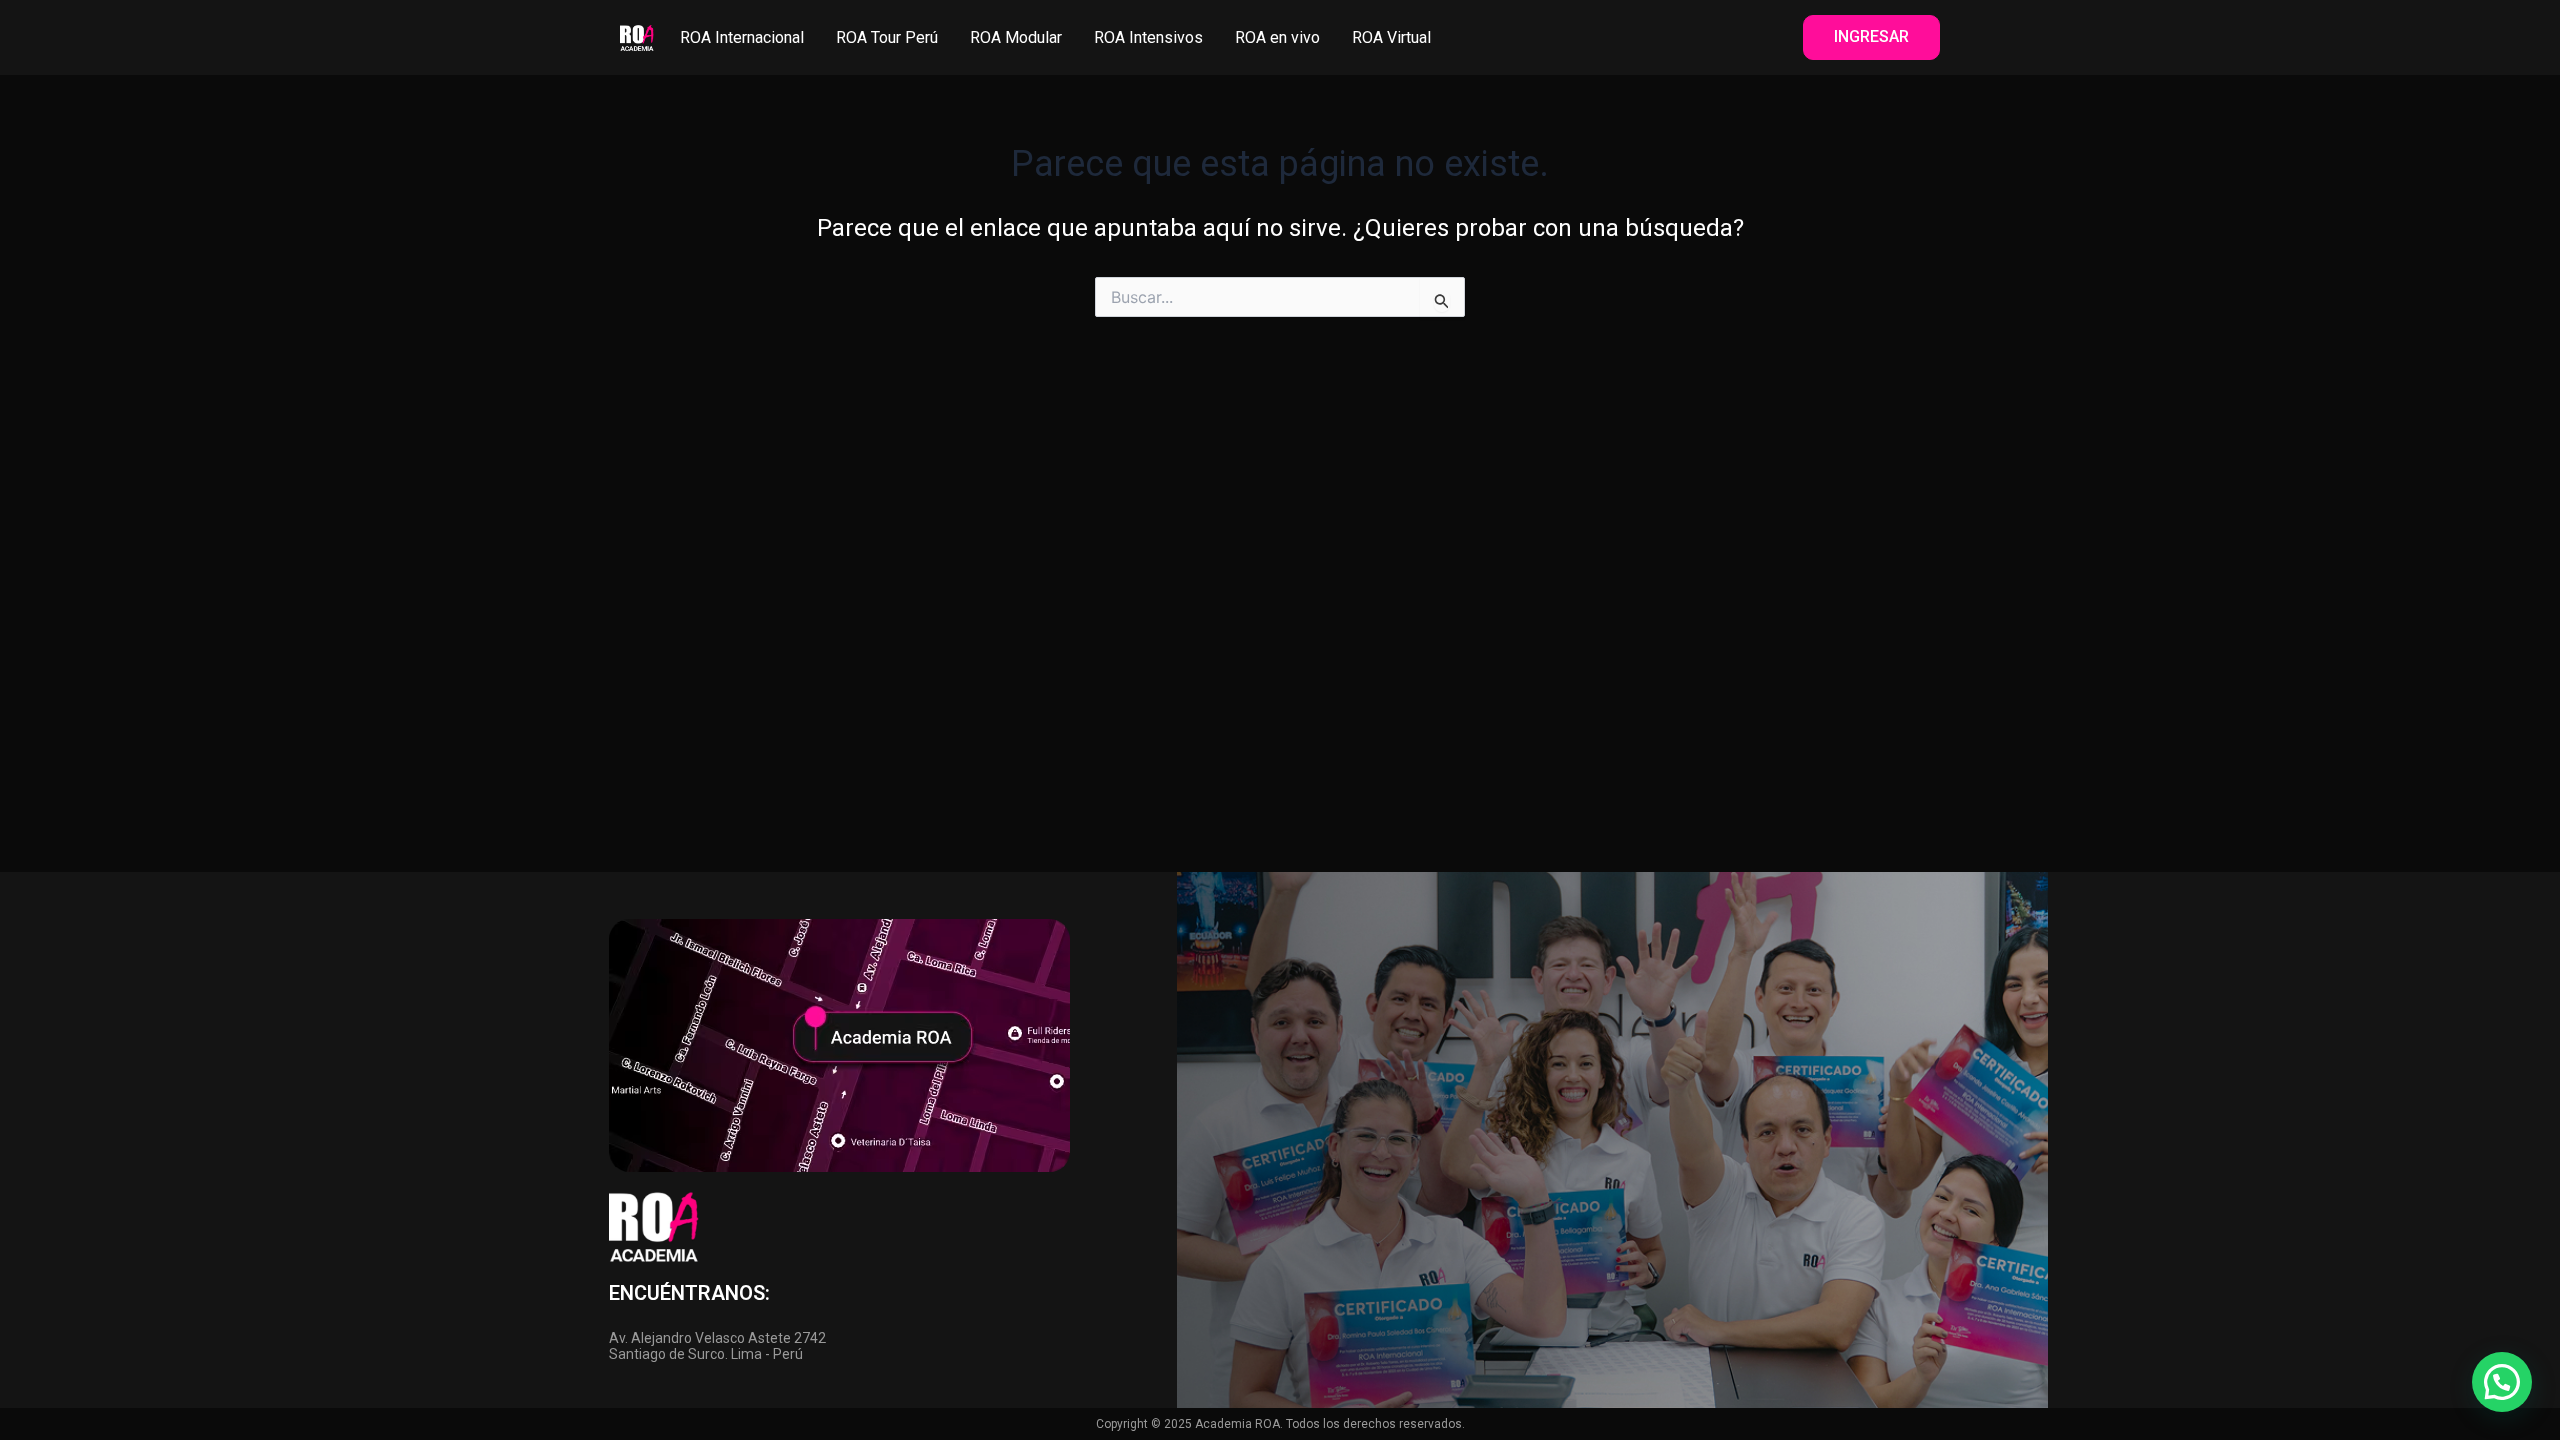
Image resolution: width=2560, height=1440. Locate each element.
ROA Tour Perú (887, 37)
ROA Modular (1016, 37)
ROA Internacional (742, 37)
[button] (2502, 1382)
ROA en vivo (1277, 37)
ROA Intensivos (1148, 37)
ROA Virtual (1391, 37)
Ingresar (1871, 36)
